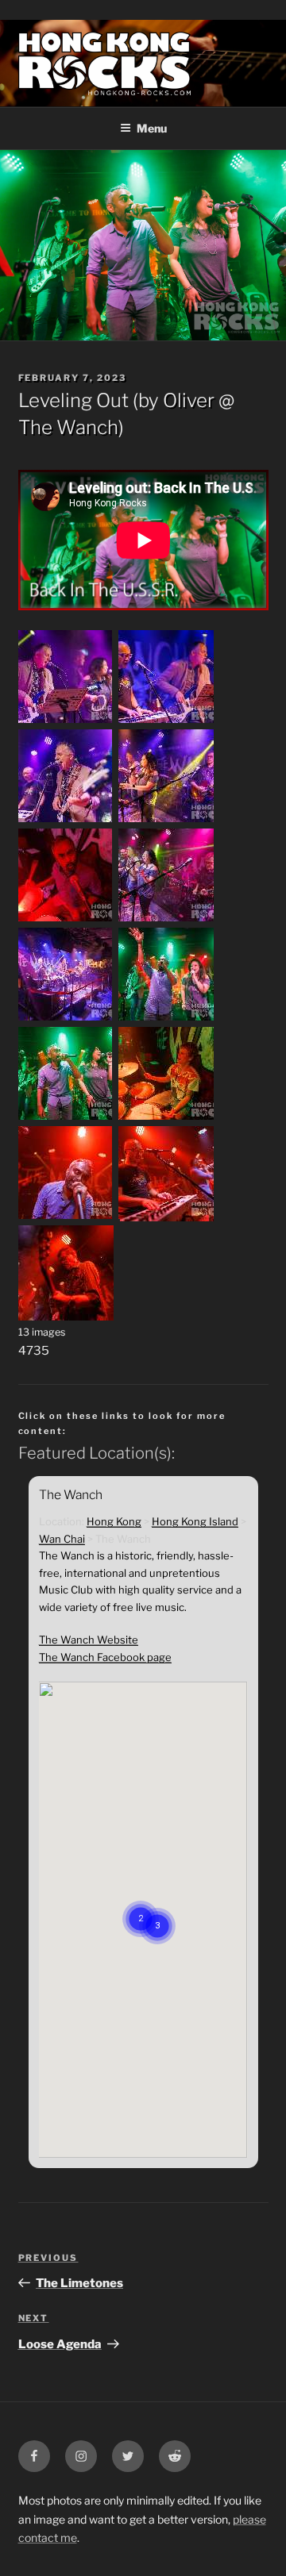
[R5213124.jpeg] (66, 721)
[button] (157, 1906)
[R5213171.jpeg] (166, 1019)
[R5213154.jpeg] (166, 920)
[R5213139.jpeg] (66, 821)
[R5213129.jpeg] (166, 721)
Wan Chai (62, 1539)
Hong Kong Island (195, 1521)
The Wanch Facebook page (105, 1657)
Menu (152, 128)
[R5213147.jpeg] (166, 821)
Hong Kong (114, 1521)
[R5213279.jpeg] (166, 1217)
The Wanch (68, 427)
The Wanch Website (89, 1640)
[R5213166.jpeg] (66, 1019)
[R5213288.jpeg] (66, 1317)
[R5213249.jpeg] (66, 1217)
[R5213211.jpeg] (166, 1118)
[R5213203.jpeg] (66, 1118)
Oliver (189, 400)
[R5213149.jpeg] (66, 920)
